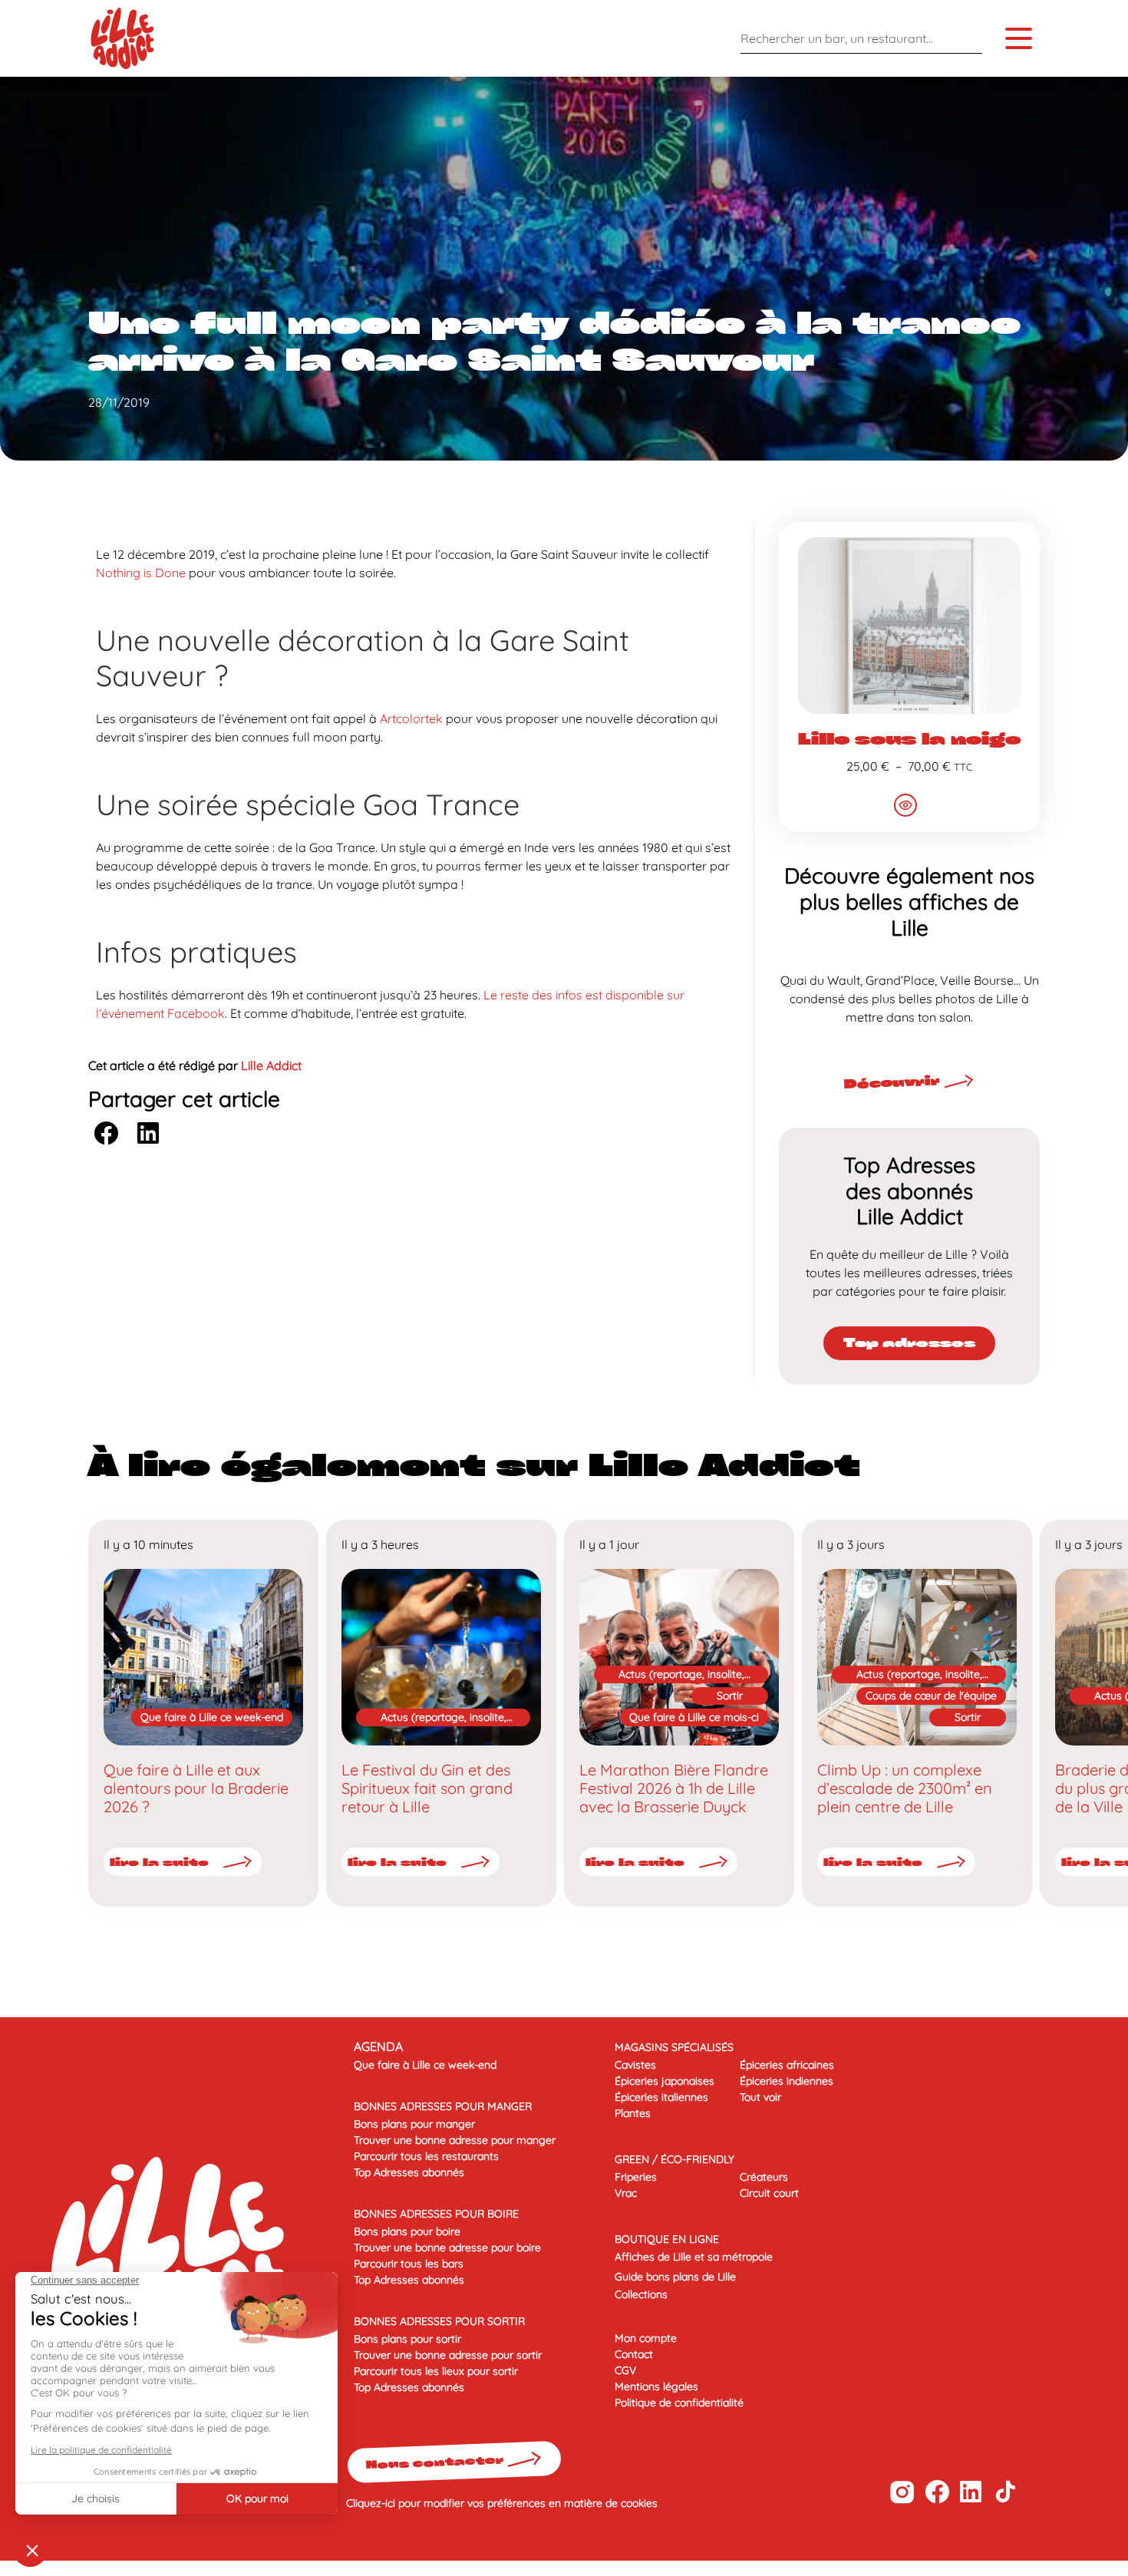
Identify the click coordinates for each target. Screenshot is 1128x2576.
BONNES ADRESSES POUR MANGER (443, 2106)
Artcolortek (411, 718)
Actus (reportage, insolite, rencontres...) (444, 1718)
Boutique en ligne (667, 2239)
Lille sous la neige (909, 738)
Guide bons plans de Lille (675, 2277)
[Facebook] (937, 2492)
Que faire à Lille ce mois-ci (694, 1717)
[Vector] (902, 2492)
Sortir (730, 1696)
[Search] (967, 38)
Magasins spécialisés (674, 2047)
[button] (106, 1133)
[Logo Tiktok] (1006, 2492)
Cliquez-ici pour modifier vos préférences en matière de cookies (502, 2503)
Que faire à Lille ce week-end (212, 1717)
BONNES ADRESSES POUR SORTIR (439, 2321)
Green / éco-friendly (674, 2159)
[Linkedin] (971, 2492)
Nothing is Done (142, 573)
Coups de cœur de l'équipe (931, 1696)
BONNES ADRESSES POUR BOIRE (436, 2214)
